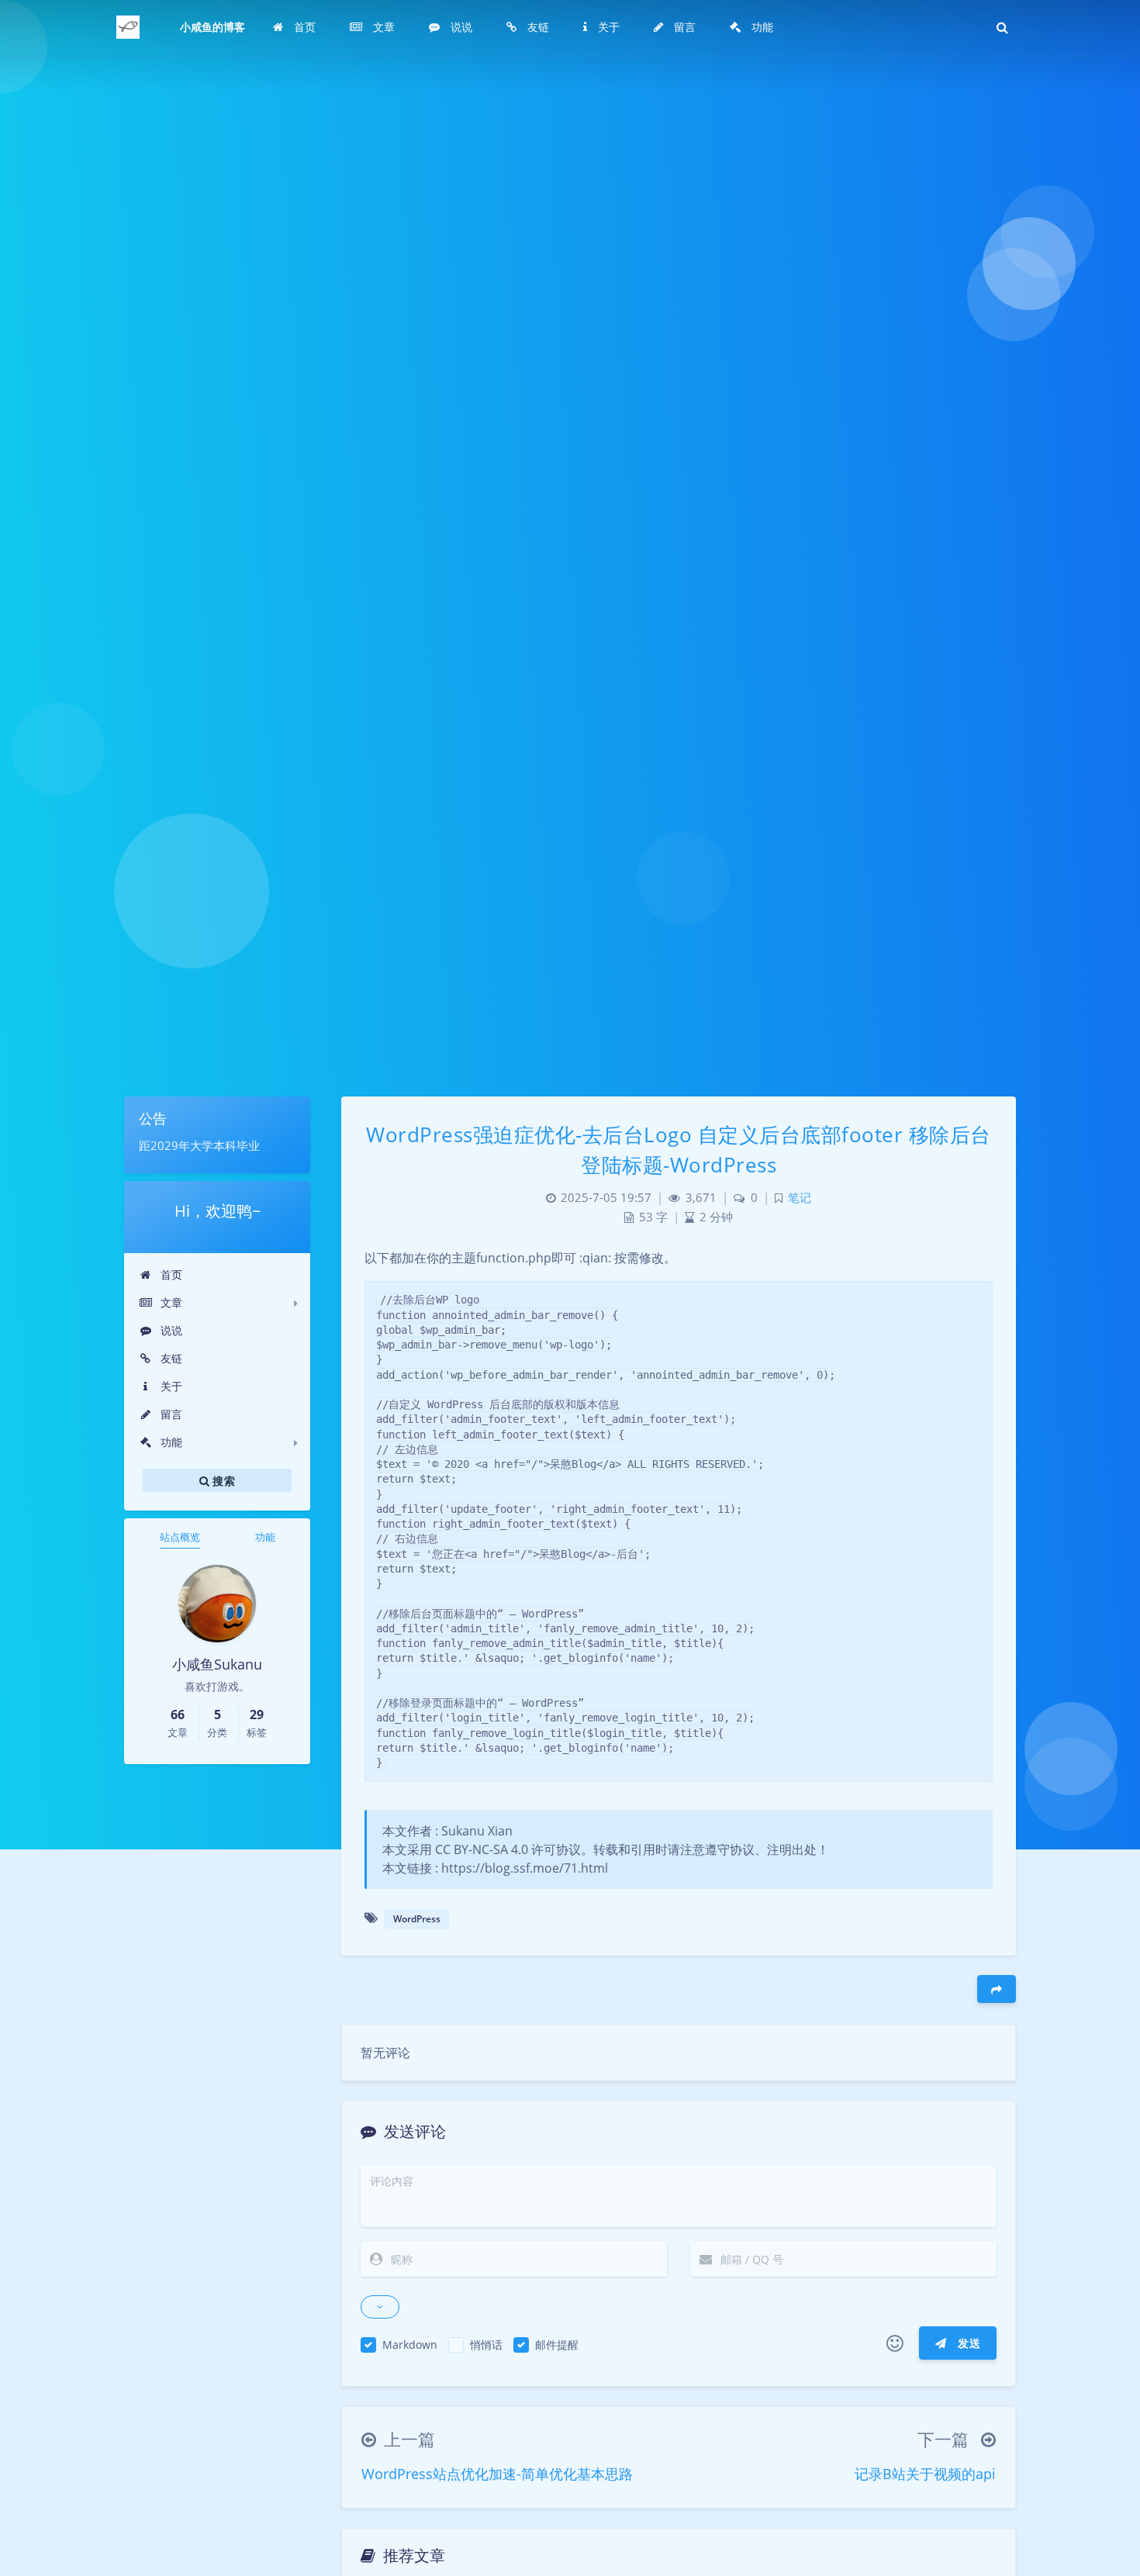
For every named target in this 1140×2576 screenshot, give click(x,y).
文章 (170, 1302)
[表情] (895, 2343)
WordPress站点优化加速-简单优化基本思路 (497, 2474)
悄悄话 (486, 2345)
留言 (170, 1414)
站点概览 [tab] (180, 1537)
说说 (170, 1330)
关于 (170, 1386)
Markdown (410, 2345)
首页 (170, 1274)
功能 (170, 1442)
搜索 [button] (222, 1480)
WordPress (417, 1919)
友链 (170, 1358)
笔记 (800, 1198)
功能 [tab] (265, 1537)
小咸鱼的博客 (212, 27)
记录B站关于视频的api (925, 2474)
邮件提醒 (557, 2345)
